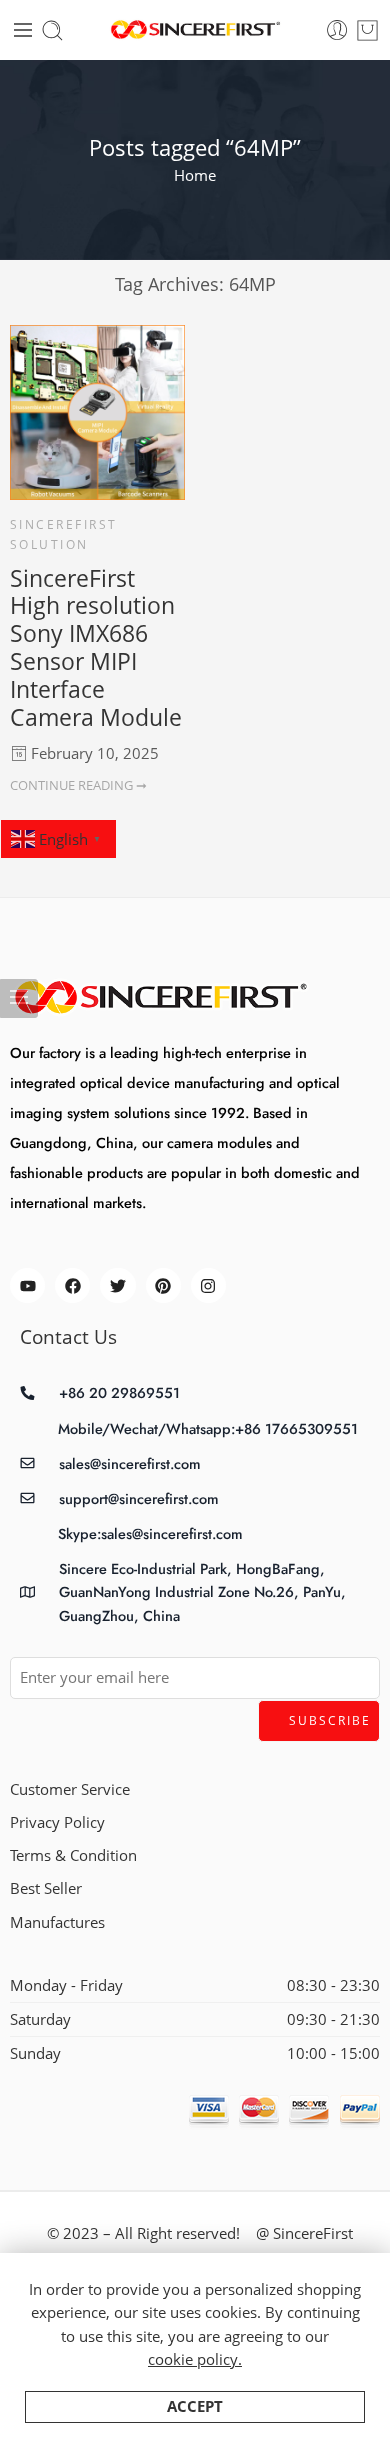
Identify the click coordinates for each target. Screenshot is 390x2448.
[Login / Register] (337, 30)
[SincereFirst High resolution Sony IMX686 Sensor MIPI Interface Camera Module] (97, 412)
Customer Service (70, 1789)
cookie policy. (195, 2359)
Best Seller (46, 1888)
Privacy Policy (57, 1822)
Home (195, 175)
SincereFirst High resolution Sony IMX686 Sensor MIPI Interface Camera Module (96, 647)
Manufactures (57, 1922)
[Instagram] (208, 1285)
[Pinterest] (163, 1285)
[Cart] (367, 30)
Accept (195, 2406)
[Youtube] (27, 1285)
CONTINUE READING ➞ (78, 785)
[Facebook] (72, 1285)
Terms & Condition (73, 1855)
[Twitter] (117, 1285)
